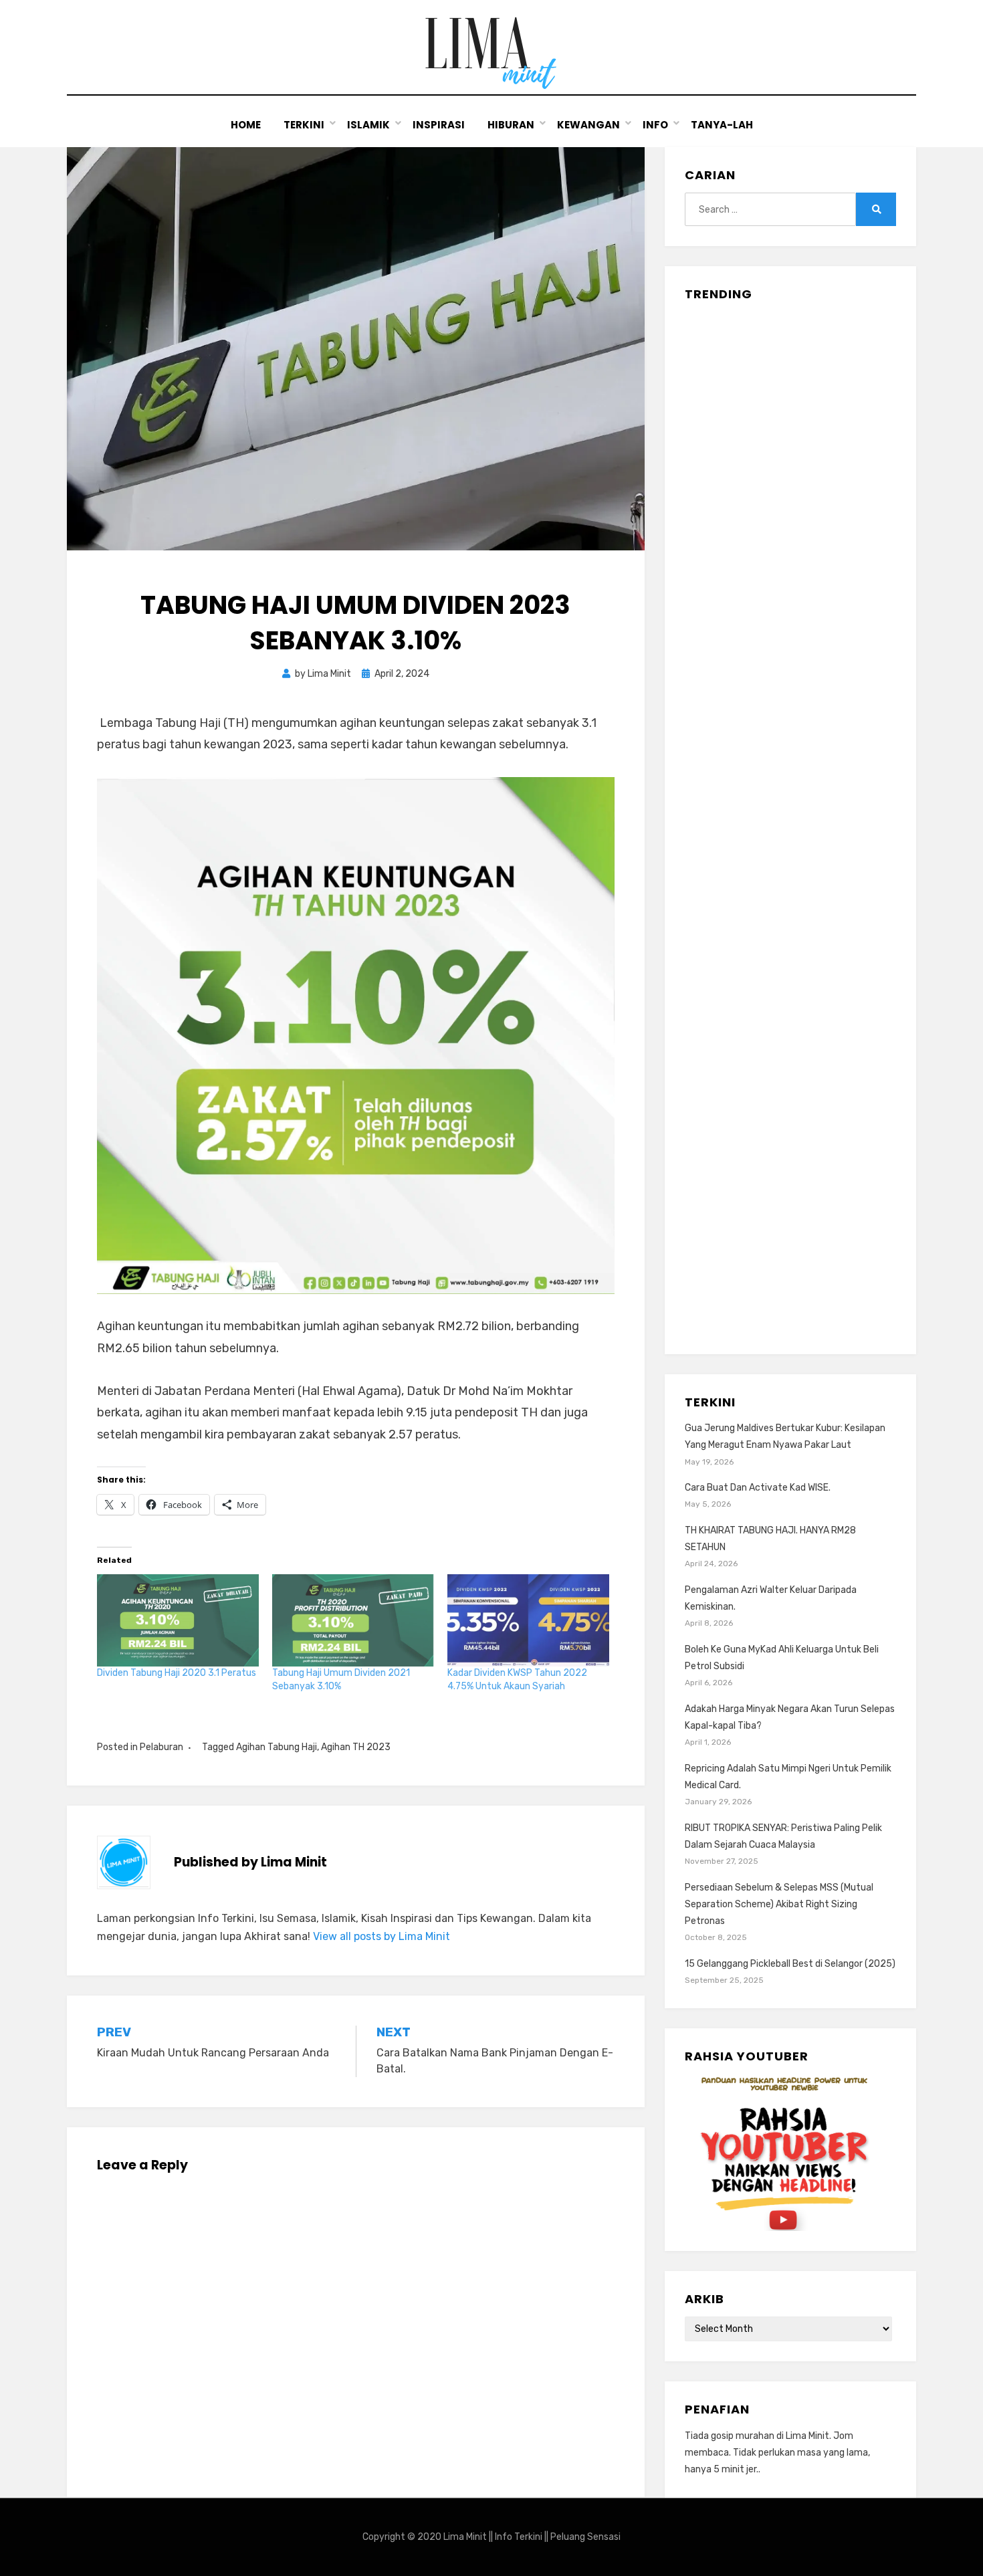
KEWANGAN (588, 125)
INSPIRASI (439, 125)
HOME (246, 125)
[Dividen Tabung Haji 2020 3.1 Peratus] (178, 1620)
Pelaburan (161, 1747)
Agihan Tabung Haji (277, 1747)
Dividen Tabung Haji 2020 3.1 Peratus (177, 1673)
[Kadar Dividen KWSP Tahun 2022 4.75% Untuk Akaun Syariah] (528, 1620)
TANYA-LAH (722, 125)
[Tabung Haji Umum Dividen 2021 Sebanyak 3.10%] (353, 1620)
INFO (655, 125)
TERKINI (304, 125)
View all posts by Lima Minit (381, 1936)
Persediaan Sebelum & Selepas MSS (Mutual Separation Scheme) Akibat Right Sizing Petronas (779, 1904)
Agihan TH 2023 (356, 1747)
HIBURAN (511, 125)
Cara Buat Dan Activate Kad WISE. (758, 1488)
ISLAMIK (368, 125)
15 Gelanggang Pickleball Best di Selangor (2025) (790, 1964)
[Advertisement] (790, 823)
